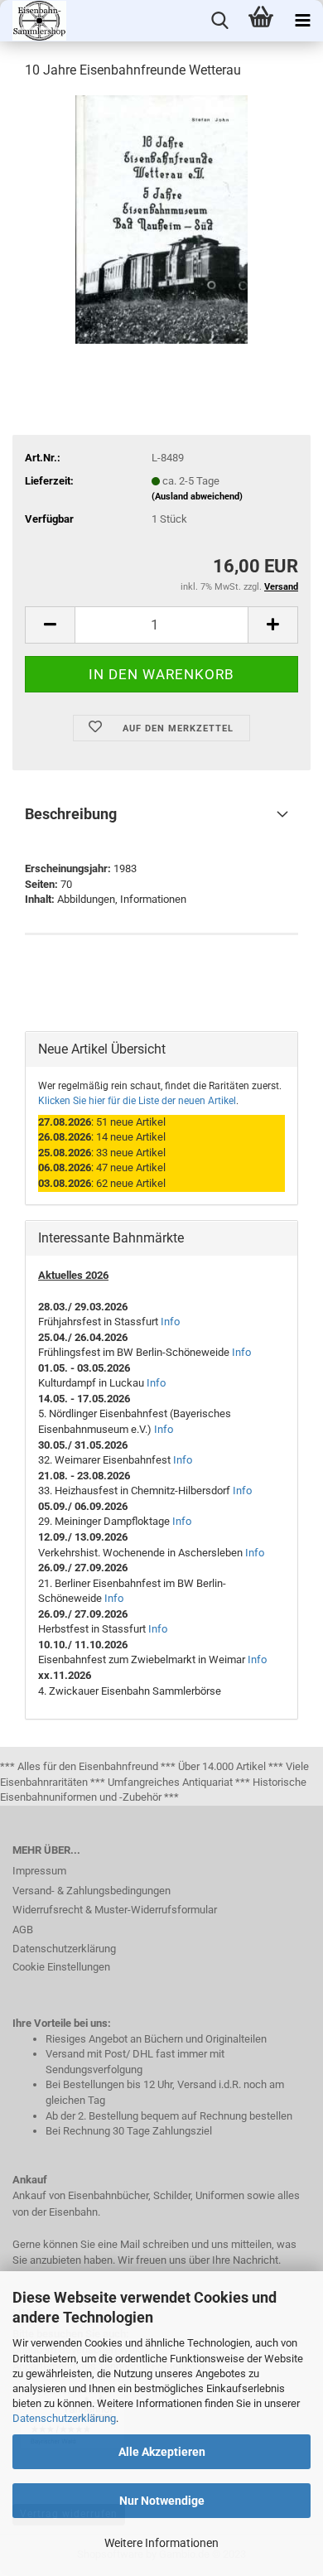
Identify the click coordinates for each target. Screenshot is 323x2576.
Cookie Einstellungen (61, 1967)
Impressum (39, 1871)
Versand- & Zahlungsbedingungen (92, 1891)
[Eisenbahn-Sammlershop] (33, 21)
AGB (23, 1930)
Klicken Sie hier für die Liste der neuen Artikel (137, 1101)
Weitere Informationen (161, 2543)
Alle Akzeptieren (162, 2452)
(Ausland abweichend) (197, 497)
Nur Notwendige (162, 2501)
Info (170, 1322)
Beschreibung (71, 814)
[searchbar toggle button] (219, 21)
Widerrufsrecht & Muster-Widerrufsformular (115, 1910)
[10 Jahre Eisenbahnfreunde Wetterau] (161, 218)
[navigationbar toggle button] (302, 21)
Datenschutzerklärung (64, 2418)
